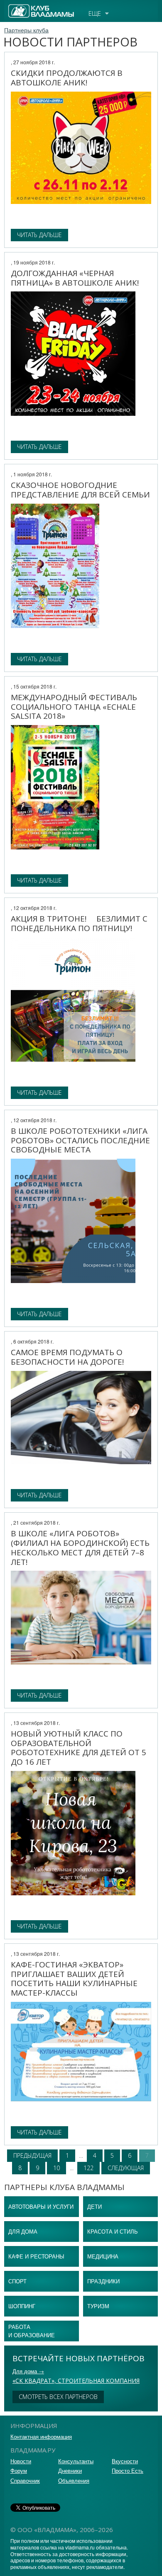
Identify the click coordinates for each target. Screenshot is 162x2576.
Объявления (74, 2480)
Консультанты (76, 2461)
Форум (19, 2470)
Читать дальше (39, 235)
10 (56, 2168)
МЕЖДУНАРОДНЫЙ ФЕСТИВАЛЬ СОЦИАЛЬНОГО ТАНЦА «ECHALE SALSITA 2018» (74, 707)
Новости (21, 2461)
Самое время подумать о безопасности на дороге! (67, 1357)
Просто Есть (128, 2470)
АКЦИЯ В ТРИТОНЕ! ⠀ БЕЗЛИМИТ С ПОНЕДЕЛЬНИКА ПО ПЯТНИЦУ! (79, 923)
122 (88, 2168)
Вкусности (125, 2461)
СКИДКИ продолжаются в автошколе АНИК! (67, 78)
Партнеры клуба (26, 30)
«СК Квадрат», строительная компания (76, 2381)
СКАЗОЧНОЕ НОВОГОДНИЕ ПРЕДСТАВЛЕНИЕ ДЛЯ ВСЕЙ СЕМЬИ (80, 490)
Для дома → (28, 2371)
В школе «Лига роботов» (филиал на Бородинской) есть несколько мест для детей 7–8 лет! (80, 1548)
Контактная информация (41, 2437)
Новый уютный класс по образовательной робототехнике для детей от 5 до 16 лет (79, 1748)
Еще (95, 13)
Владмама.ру (27, 8)
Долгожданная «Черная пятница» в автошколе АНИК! (75, 278)
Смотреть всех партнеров (58, 2397)
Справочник (25, 2480)
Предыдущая (32, 2155)
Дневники (70, 2470)
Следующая (126, 2168)
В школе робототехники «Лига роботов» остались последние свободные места (80, 1140)
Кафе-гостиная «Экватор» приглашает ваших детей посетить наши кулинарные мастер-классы (74, 1979)
